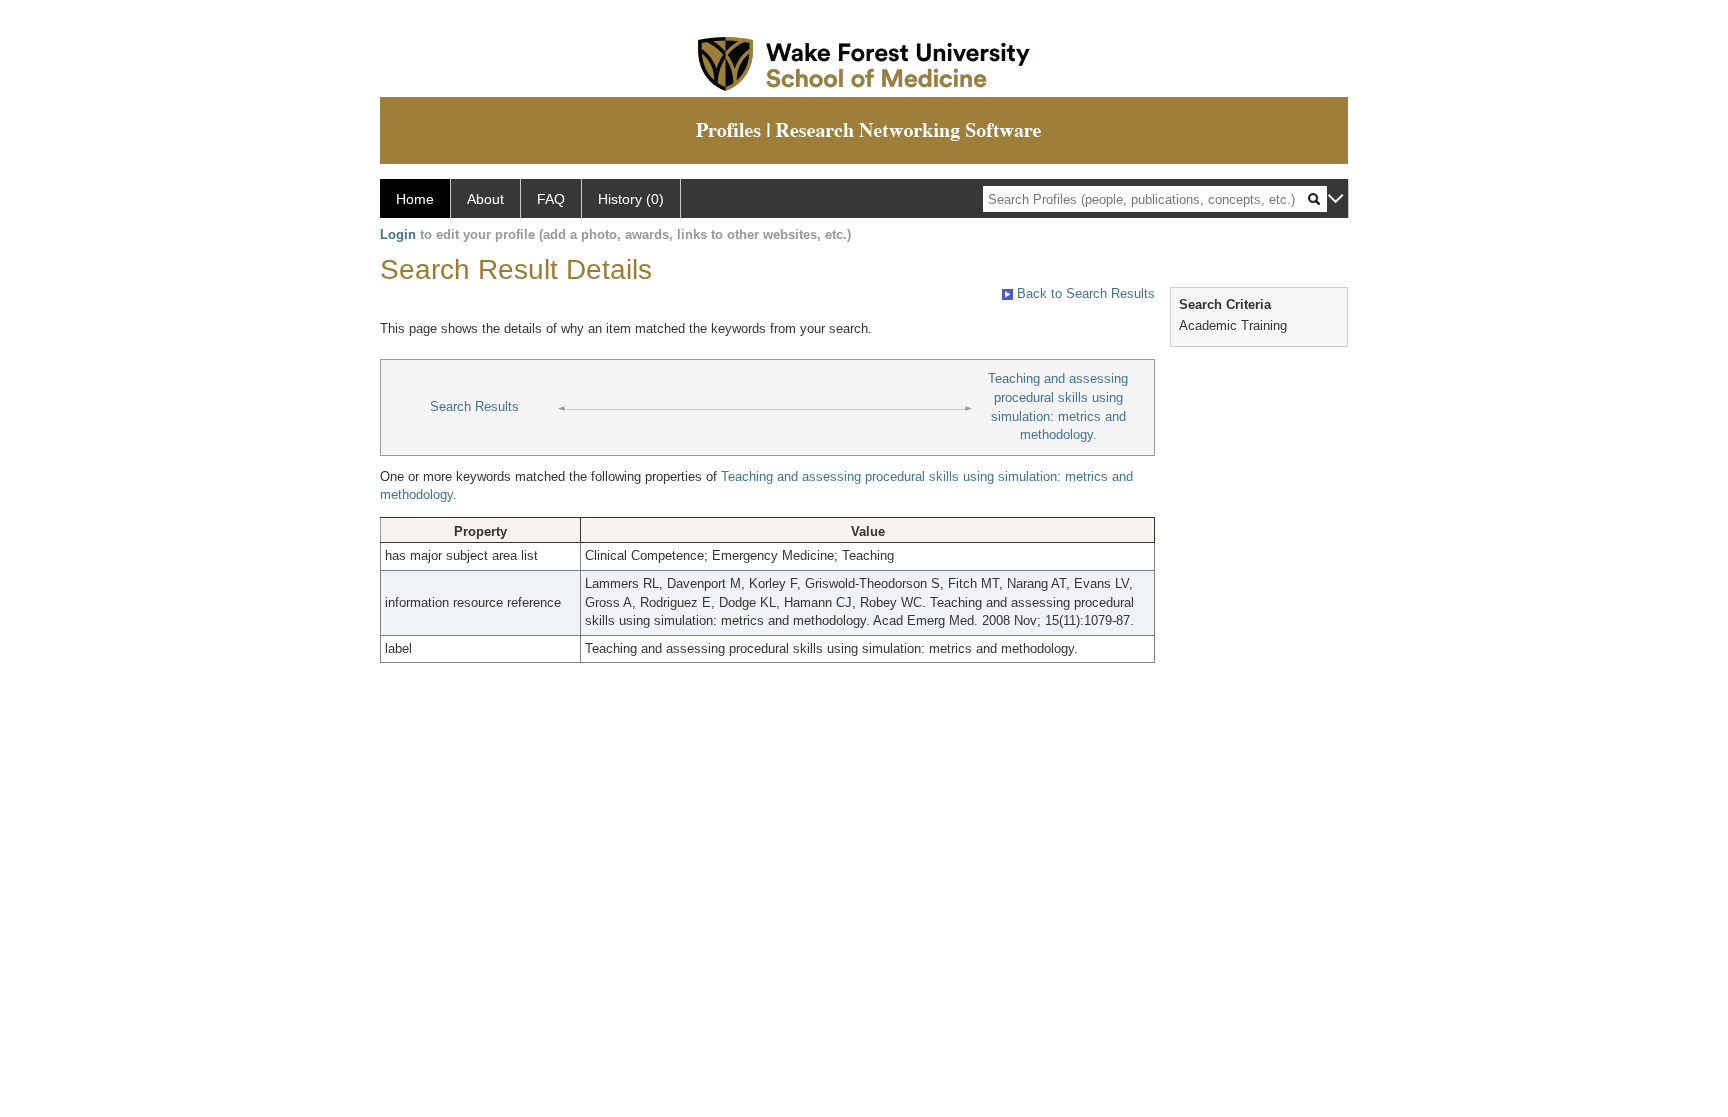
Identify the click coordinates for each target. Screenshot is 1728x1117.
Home (415, 199)
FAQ (551, 199)
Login (398, 234)
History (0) (631, 199)
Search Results (474, 406)
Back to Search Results (1084, 293)
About (485, 199)
